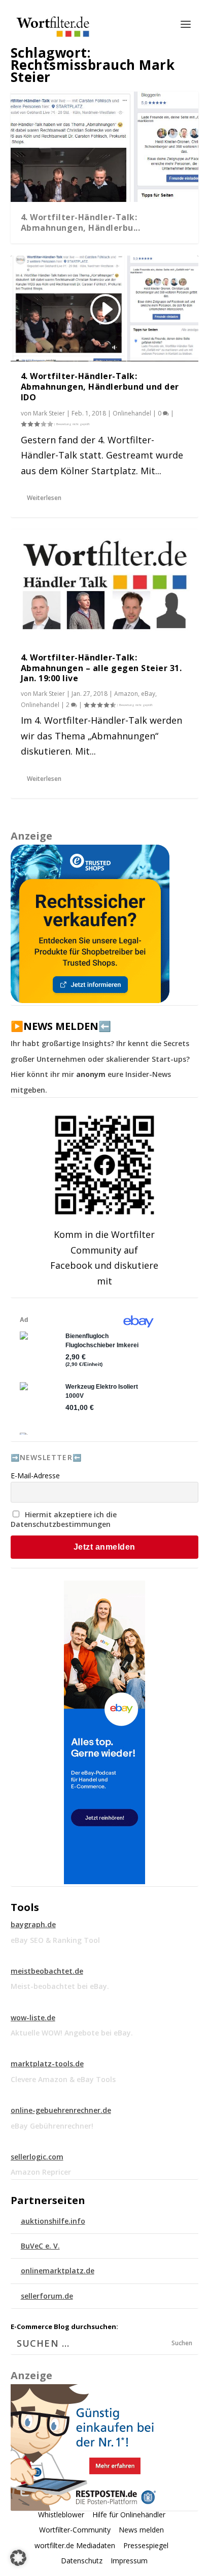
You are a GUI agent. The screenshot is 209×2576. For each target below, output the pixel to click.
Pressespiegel (146, 2545)
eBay (148, 694)
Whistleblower (61, 2515)
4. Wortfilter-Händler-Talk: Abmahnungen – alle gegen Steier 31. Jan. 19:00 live (101, 668)
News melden (141, 2530)
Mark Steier (49, 413)
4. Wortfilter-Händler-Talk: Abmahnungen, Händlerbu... (81, 222)
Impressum (129, 2561)
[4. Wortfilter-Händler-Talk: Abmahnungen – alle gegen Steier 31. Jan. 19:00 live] (105, 586)
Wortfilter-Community (75, 2530)
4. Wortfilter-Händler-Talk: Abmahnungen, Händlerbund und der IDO (100, 387)
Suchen (182, 2343)
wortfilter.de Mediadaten (75, 2545)
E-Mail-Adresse (35, 1476)
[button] (18, 2558)
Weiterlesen (44, 498)
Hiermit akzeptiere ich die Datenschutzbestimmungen (64, 1519)
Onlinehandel (132, 413)
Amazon (126, 694)
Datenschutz (82, 2561)
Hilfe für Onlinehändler (129, 2515)
